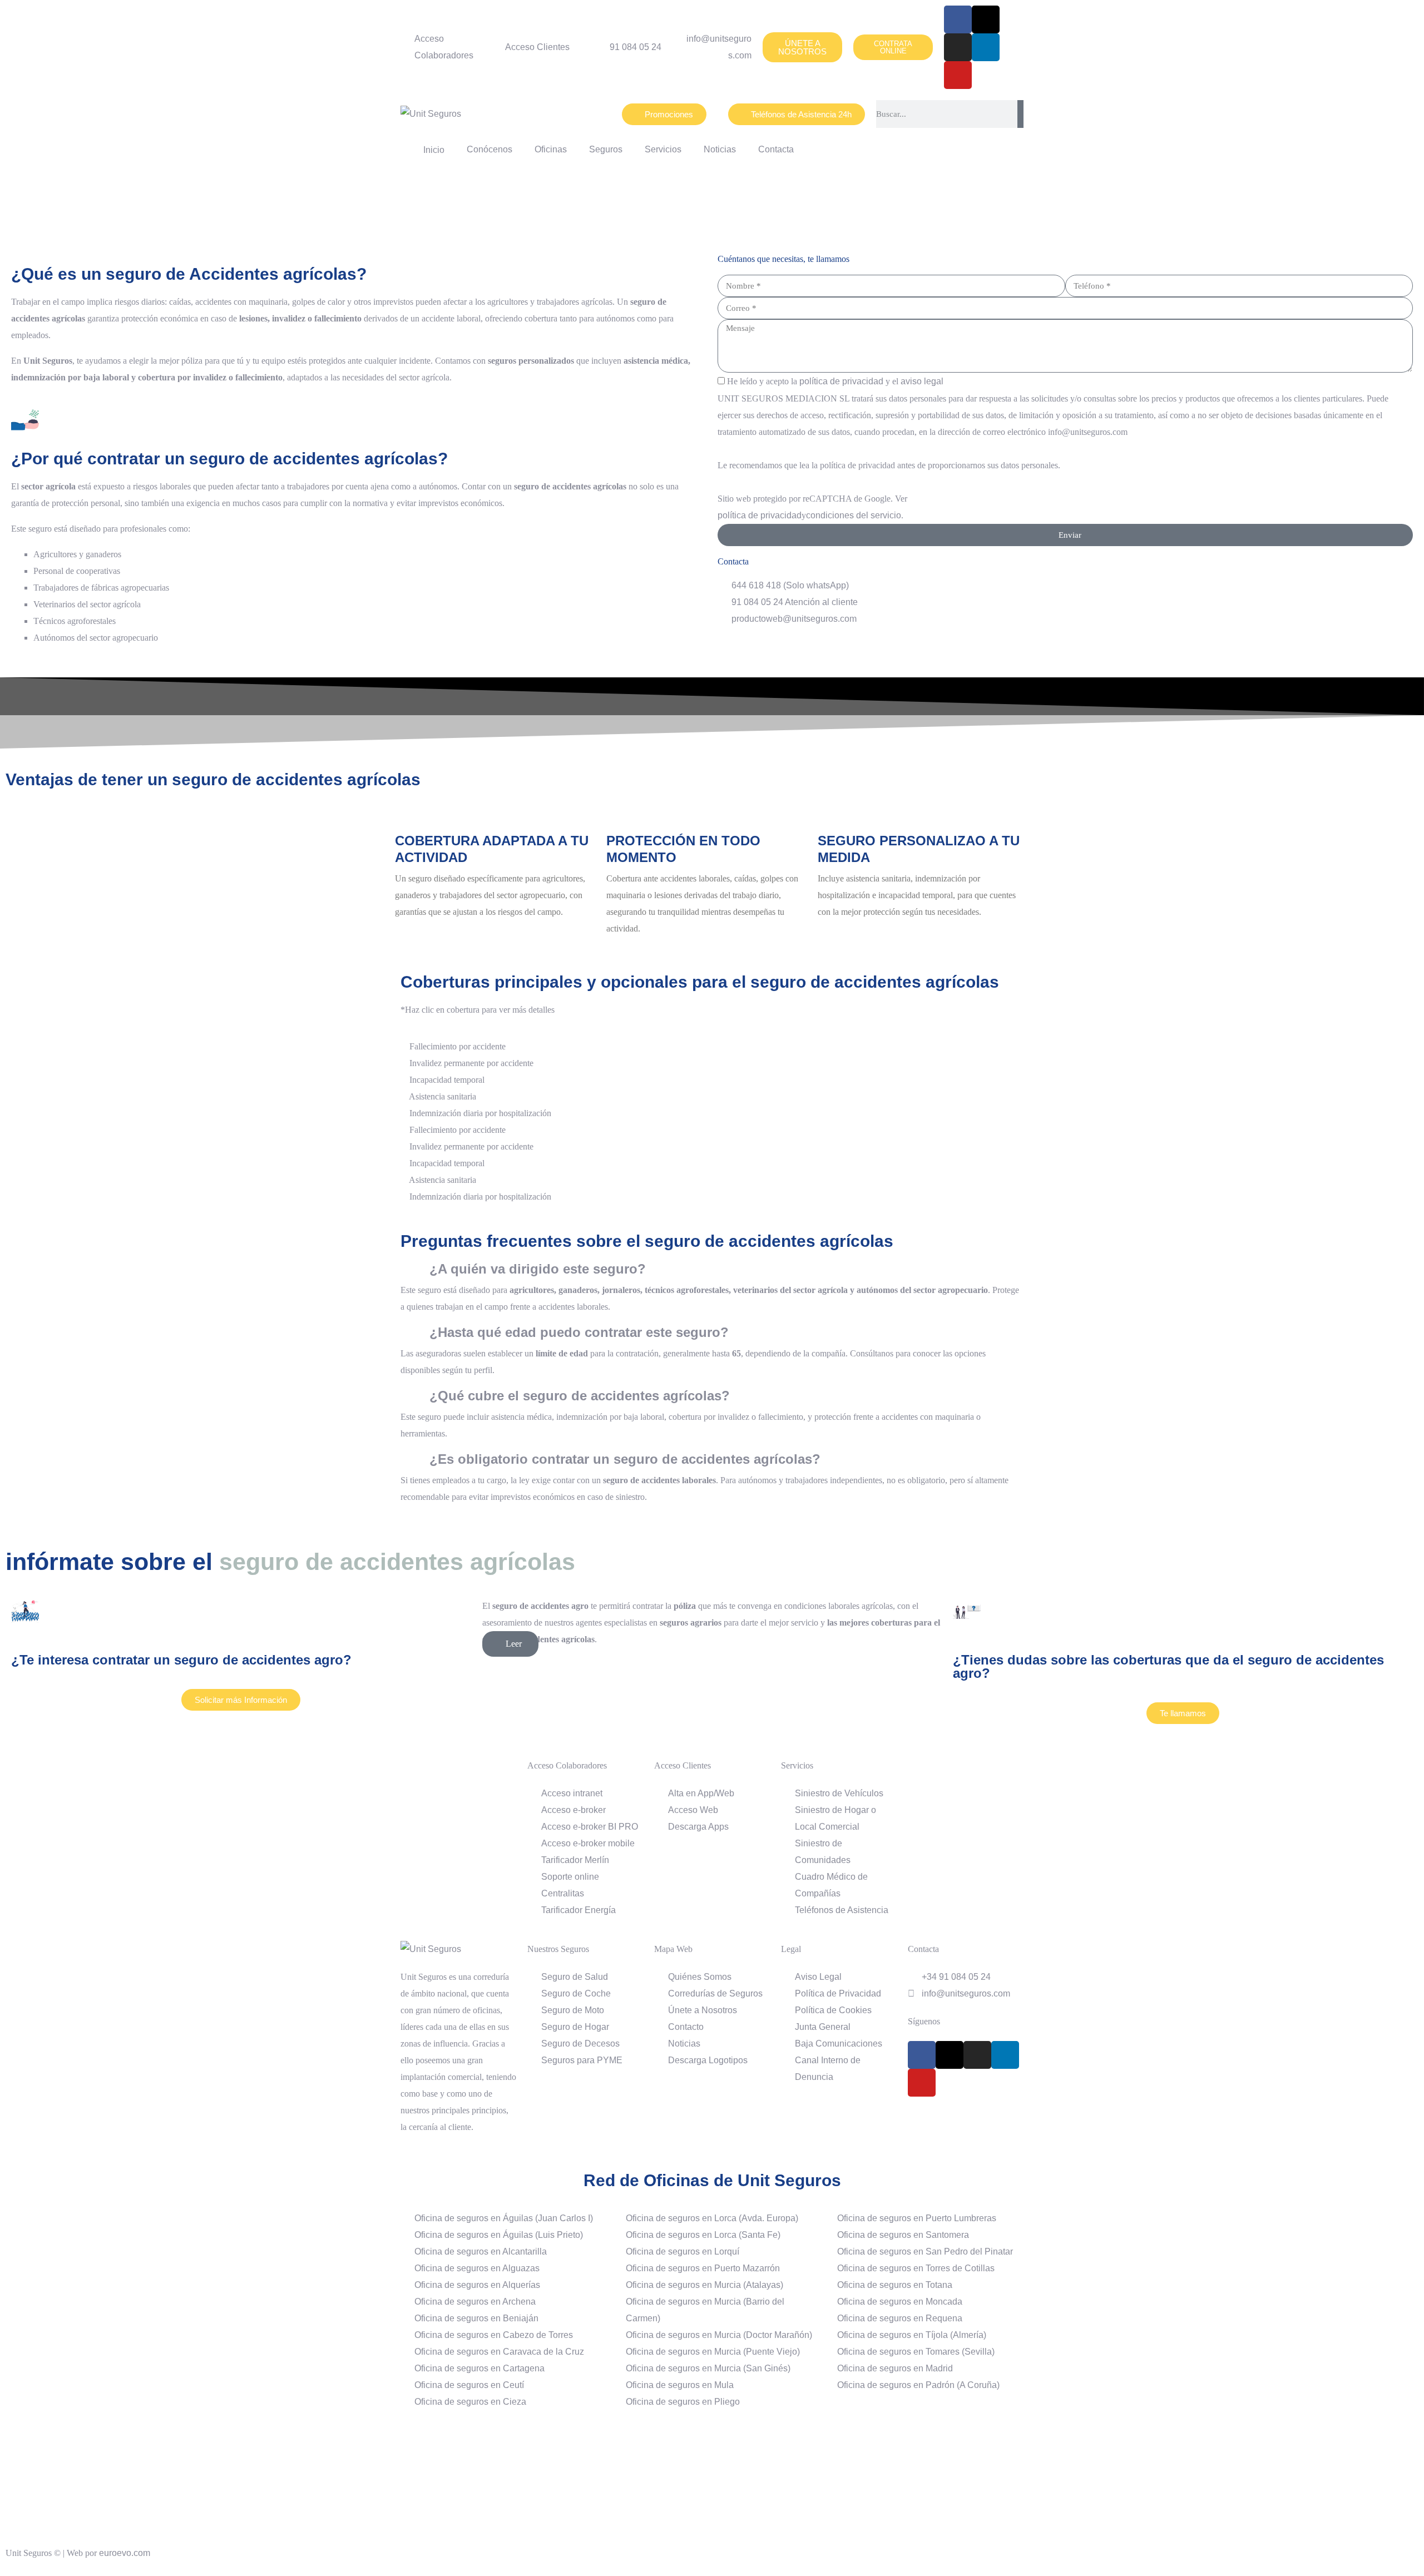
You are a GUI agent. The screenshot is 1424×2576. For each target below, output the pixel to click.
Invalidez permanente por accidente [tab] (470, 1063)
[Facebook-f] (958, 19)
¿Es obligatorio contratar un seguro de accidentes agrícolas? (625, 1459)
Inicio (432, 150)
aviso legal (922, 381)
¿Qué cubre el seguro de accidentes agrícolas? (580, 1396)
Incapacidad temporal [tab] (446, 1080)
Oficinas (551, 149)
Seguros (606, 149)
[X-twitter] (986, 19)
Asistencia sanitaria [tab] (442, 1096)
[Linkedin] (986, 47)
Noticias (720, 149)
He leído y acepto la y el (835, 381)
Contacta (776, 149)
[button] (712, 1269)
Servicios (663, 149)
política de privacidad (841, 381)
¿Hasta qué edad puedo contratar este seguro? (579, 1332)
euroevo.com (125, 2553)
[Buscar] (1020, 114)
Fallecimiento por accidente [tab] (456, 1046)
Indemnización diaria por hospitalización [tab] (479, 1113)
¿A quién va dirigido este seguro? (538, 1269)
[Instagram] (958, 47)
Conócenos (489, 149)
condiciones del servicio (854, 515)
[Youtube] (958, 75)
